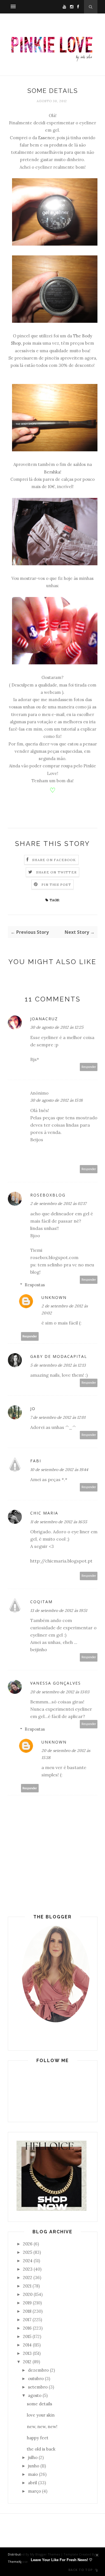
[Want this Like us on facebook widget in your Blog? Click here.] (97, 2571)
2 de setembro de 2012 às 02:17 (58, 1204)
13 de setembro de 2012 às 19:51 (59, 1610)
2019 (27, 2303)
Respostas (35, 1285)
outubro (36, 2379)
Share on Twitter (56, 872)
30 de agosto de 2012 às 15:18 (56, 1100)
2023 (28, 2269)
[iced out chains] (52, 2209)
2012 (27, 2362)
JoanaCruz (44, 1019)
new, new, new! (42, 2427)
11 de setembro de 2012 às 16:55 (59, 1522)
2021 (27, 2286)
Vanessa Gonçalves (56, 1683)
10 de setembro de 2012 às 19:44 (59, 1470)
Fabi (36, 1461)
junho (34, 2466)
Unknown (54, 1297)
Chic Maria (44, 1513)
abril (32, 2483)
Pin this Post (56, 885)
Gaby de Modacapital (59, 1356)
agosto (35, 2395)
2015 (27, 2336)
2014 (27, 2345)
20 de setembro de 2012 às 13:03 (60, 1692)
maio (33, 2474)
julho (33, 2457)
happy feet (38, 2438)
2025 (28, 2252)
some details (39, 2404)
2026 (28, 2244)
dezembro (38, 2370)
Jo (33, 1409)
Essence (46, 138)
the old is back (41, 2449)
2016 (27, 2328)
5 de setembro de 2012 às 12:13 (58, 1365)
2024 (28, 2261)
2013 (27, 2353)
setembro (38, 2387)
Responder (89, 1067)
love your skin (41, 2415)
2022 (28, 2278)
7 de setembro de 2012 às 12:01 (58, 1417)
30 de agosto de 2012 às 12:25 (57, 1027)
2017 (27, 2320)
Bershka (52, 472)
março (34, 2491)
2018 (27, 2311)
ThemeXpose (18, 2562)
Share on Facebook (54, 860)
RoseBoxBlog (48, 1195)
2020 (28, 2294)
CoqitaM (41, 1602)
